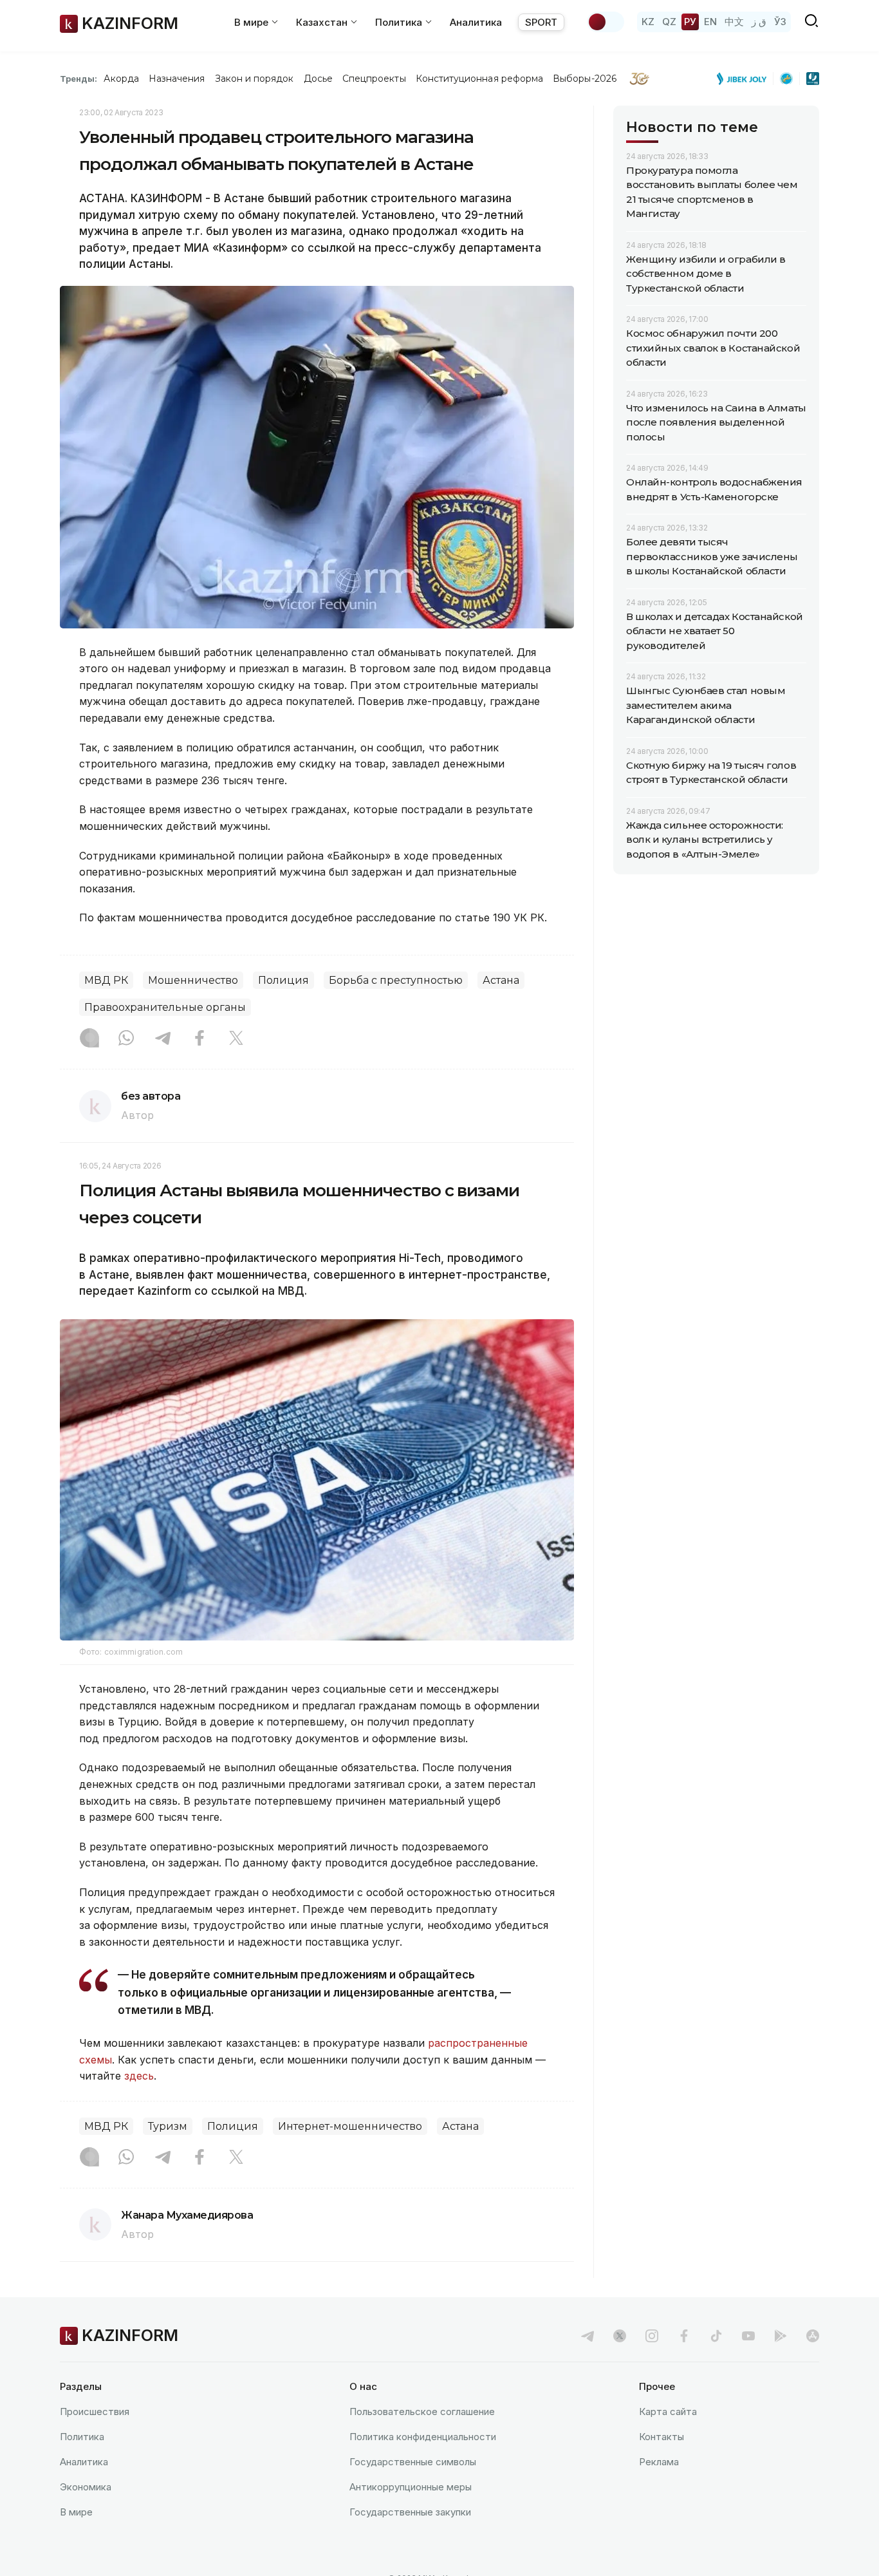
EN (710, 22)
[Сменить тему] (606, 22)
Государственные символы (413, 2462)
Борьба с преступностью (396, 980)
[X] (236, 1039)
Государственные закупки (410, 2512)
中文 (734, 22)
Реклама (659, 2462)
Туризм (168, 2126)
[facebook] (684, 2336)
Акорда (121, 79)
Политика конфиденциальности (423, 2437)
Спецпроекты (374, 79)
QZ (669, 22)
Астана (501, 980)
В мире (76, 2512)
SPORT (541, 22)
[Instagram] (89, 1039)
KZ (648, 22)
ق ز (759, 22)
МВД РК (106, 980)
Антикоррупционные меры (411, 2487)
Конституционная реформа (480, 79)
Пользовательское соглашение (422, 2411)
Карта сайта (668, 2411)
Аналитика (476, 22)
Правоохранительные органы (165, 1007)
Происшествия (95, 2411)
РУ (690, 22)
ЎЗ (780, 22)
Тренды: (79, 79)
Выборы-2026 (585, 79)
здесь (139, 2076)
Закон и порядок (254, 79)
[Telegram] (163, 1039)
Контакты (662, 2437)
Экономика (86, 2487)
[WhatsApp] (126, 1039)
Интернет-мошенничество (350, 2126)
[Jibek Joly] (745, 79)
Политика (82, 2437)
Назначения (177, 79)
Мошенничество (193, 980)
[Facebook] (199, 1039)
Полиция (283, 980)
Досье (318, 79)
